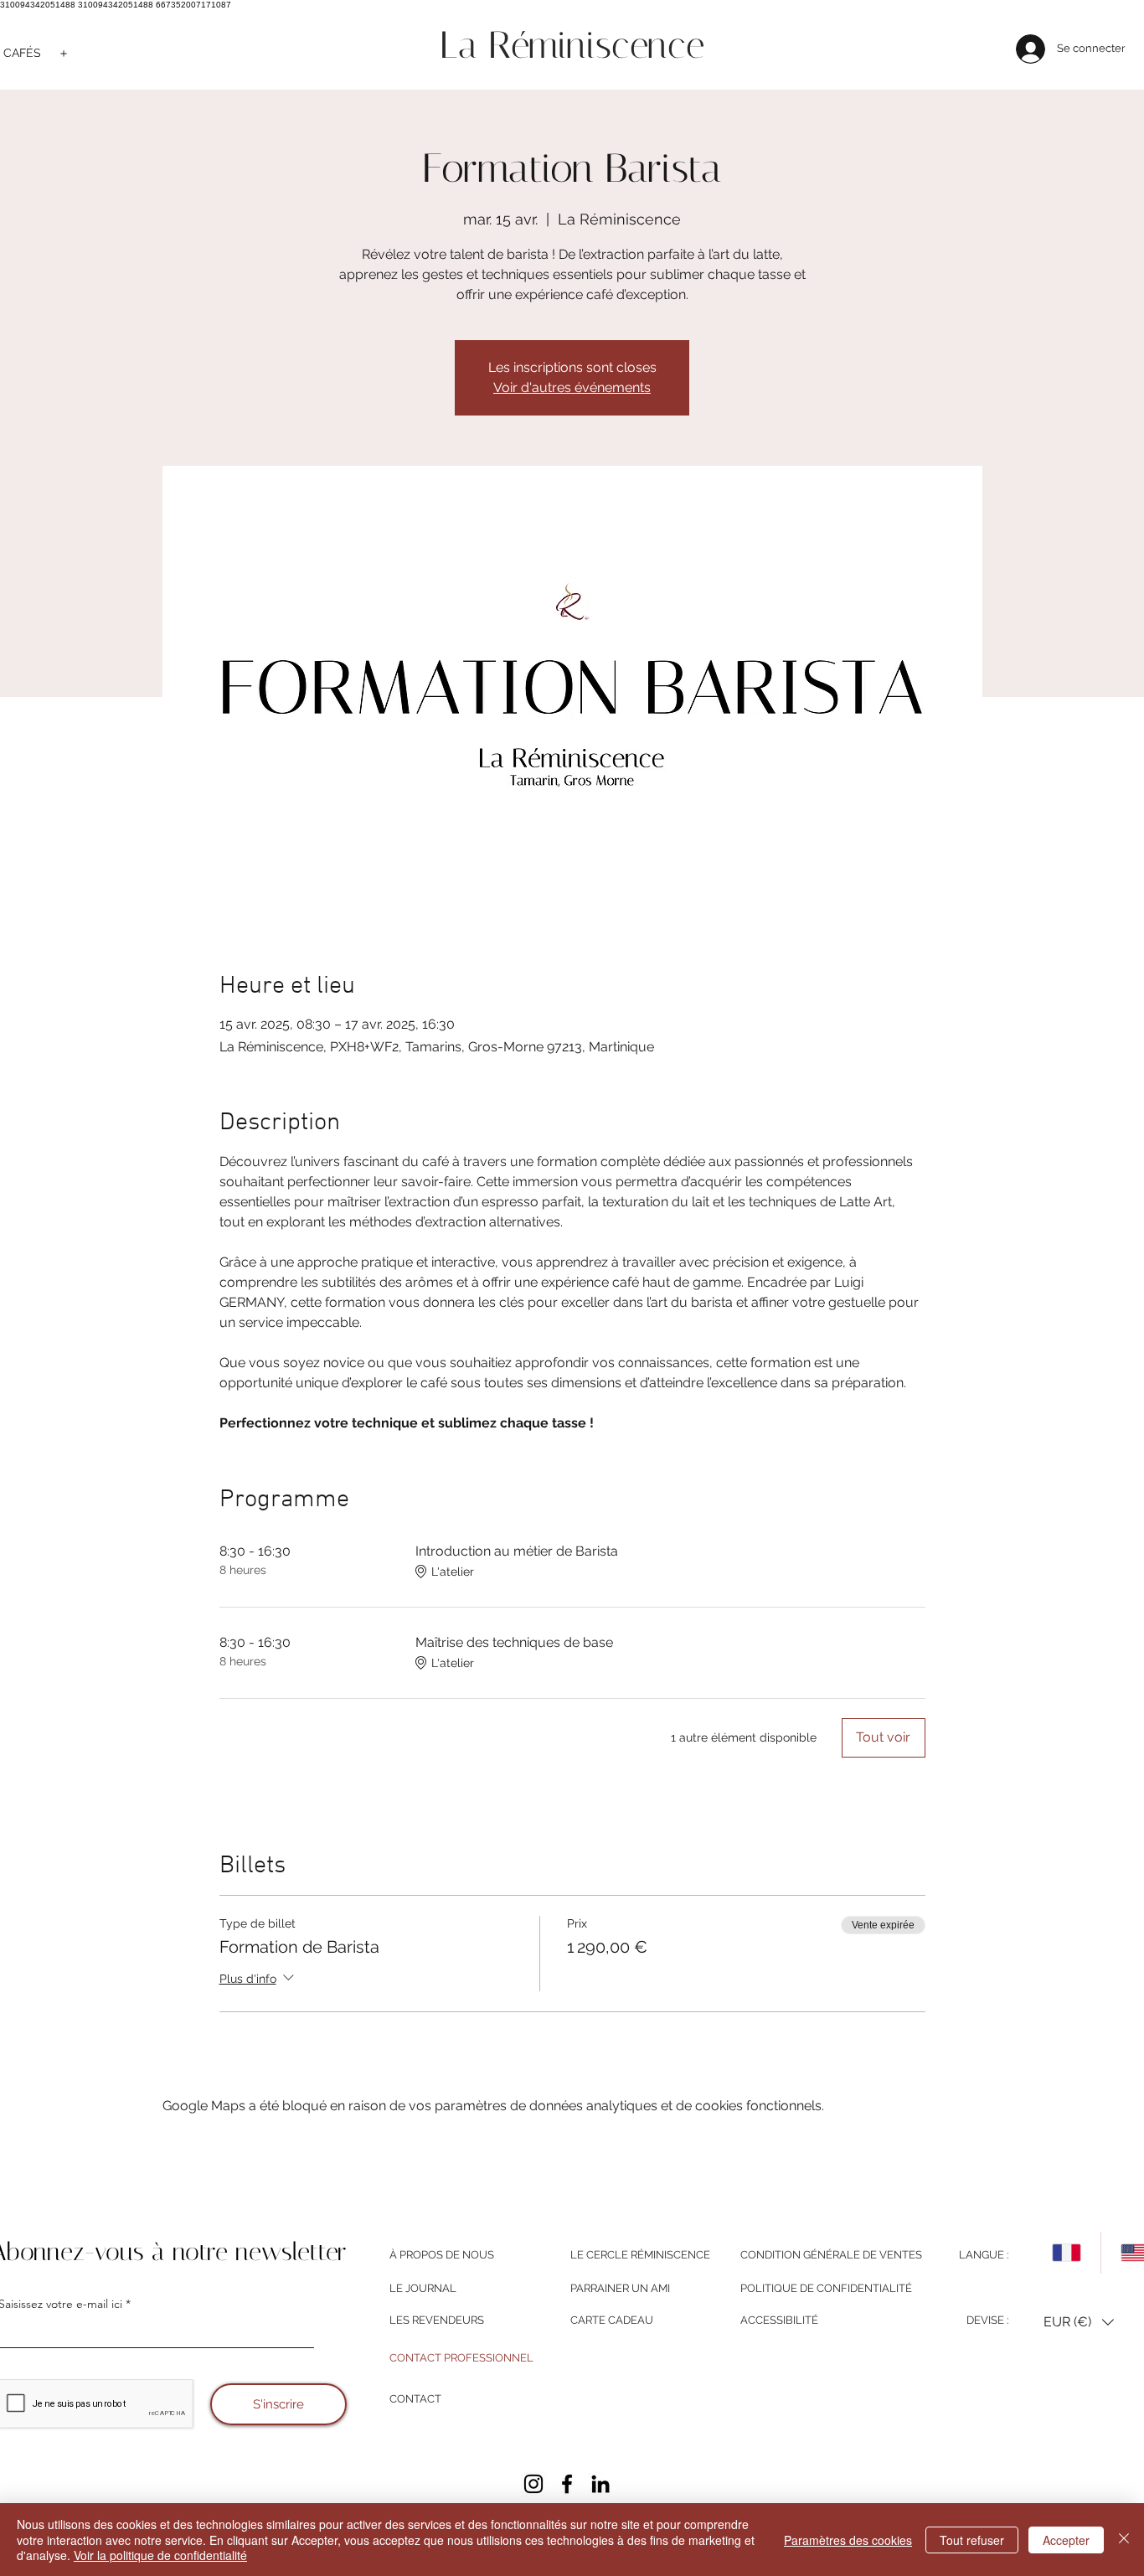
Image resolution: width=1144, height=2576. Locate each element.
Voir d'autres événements (572, 387)
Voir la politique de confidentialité (160, 2555)
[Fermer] (1124, 2540)
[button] (1079, 2323)
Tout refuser (972, 2540)
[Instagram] (533, 2484)
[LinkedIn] (600, 2484)
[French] (1067, 2253)
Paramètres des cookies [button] (848, 2540)
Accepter (1066, 2540)
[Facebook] (567, 2484)
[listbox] (1079, 2323)
